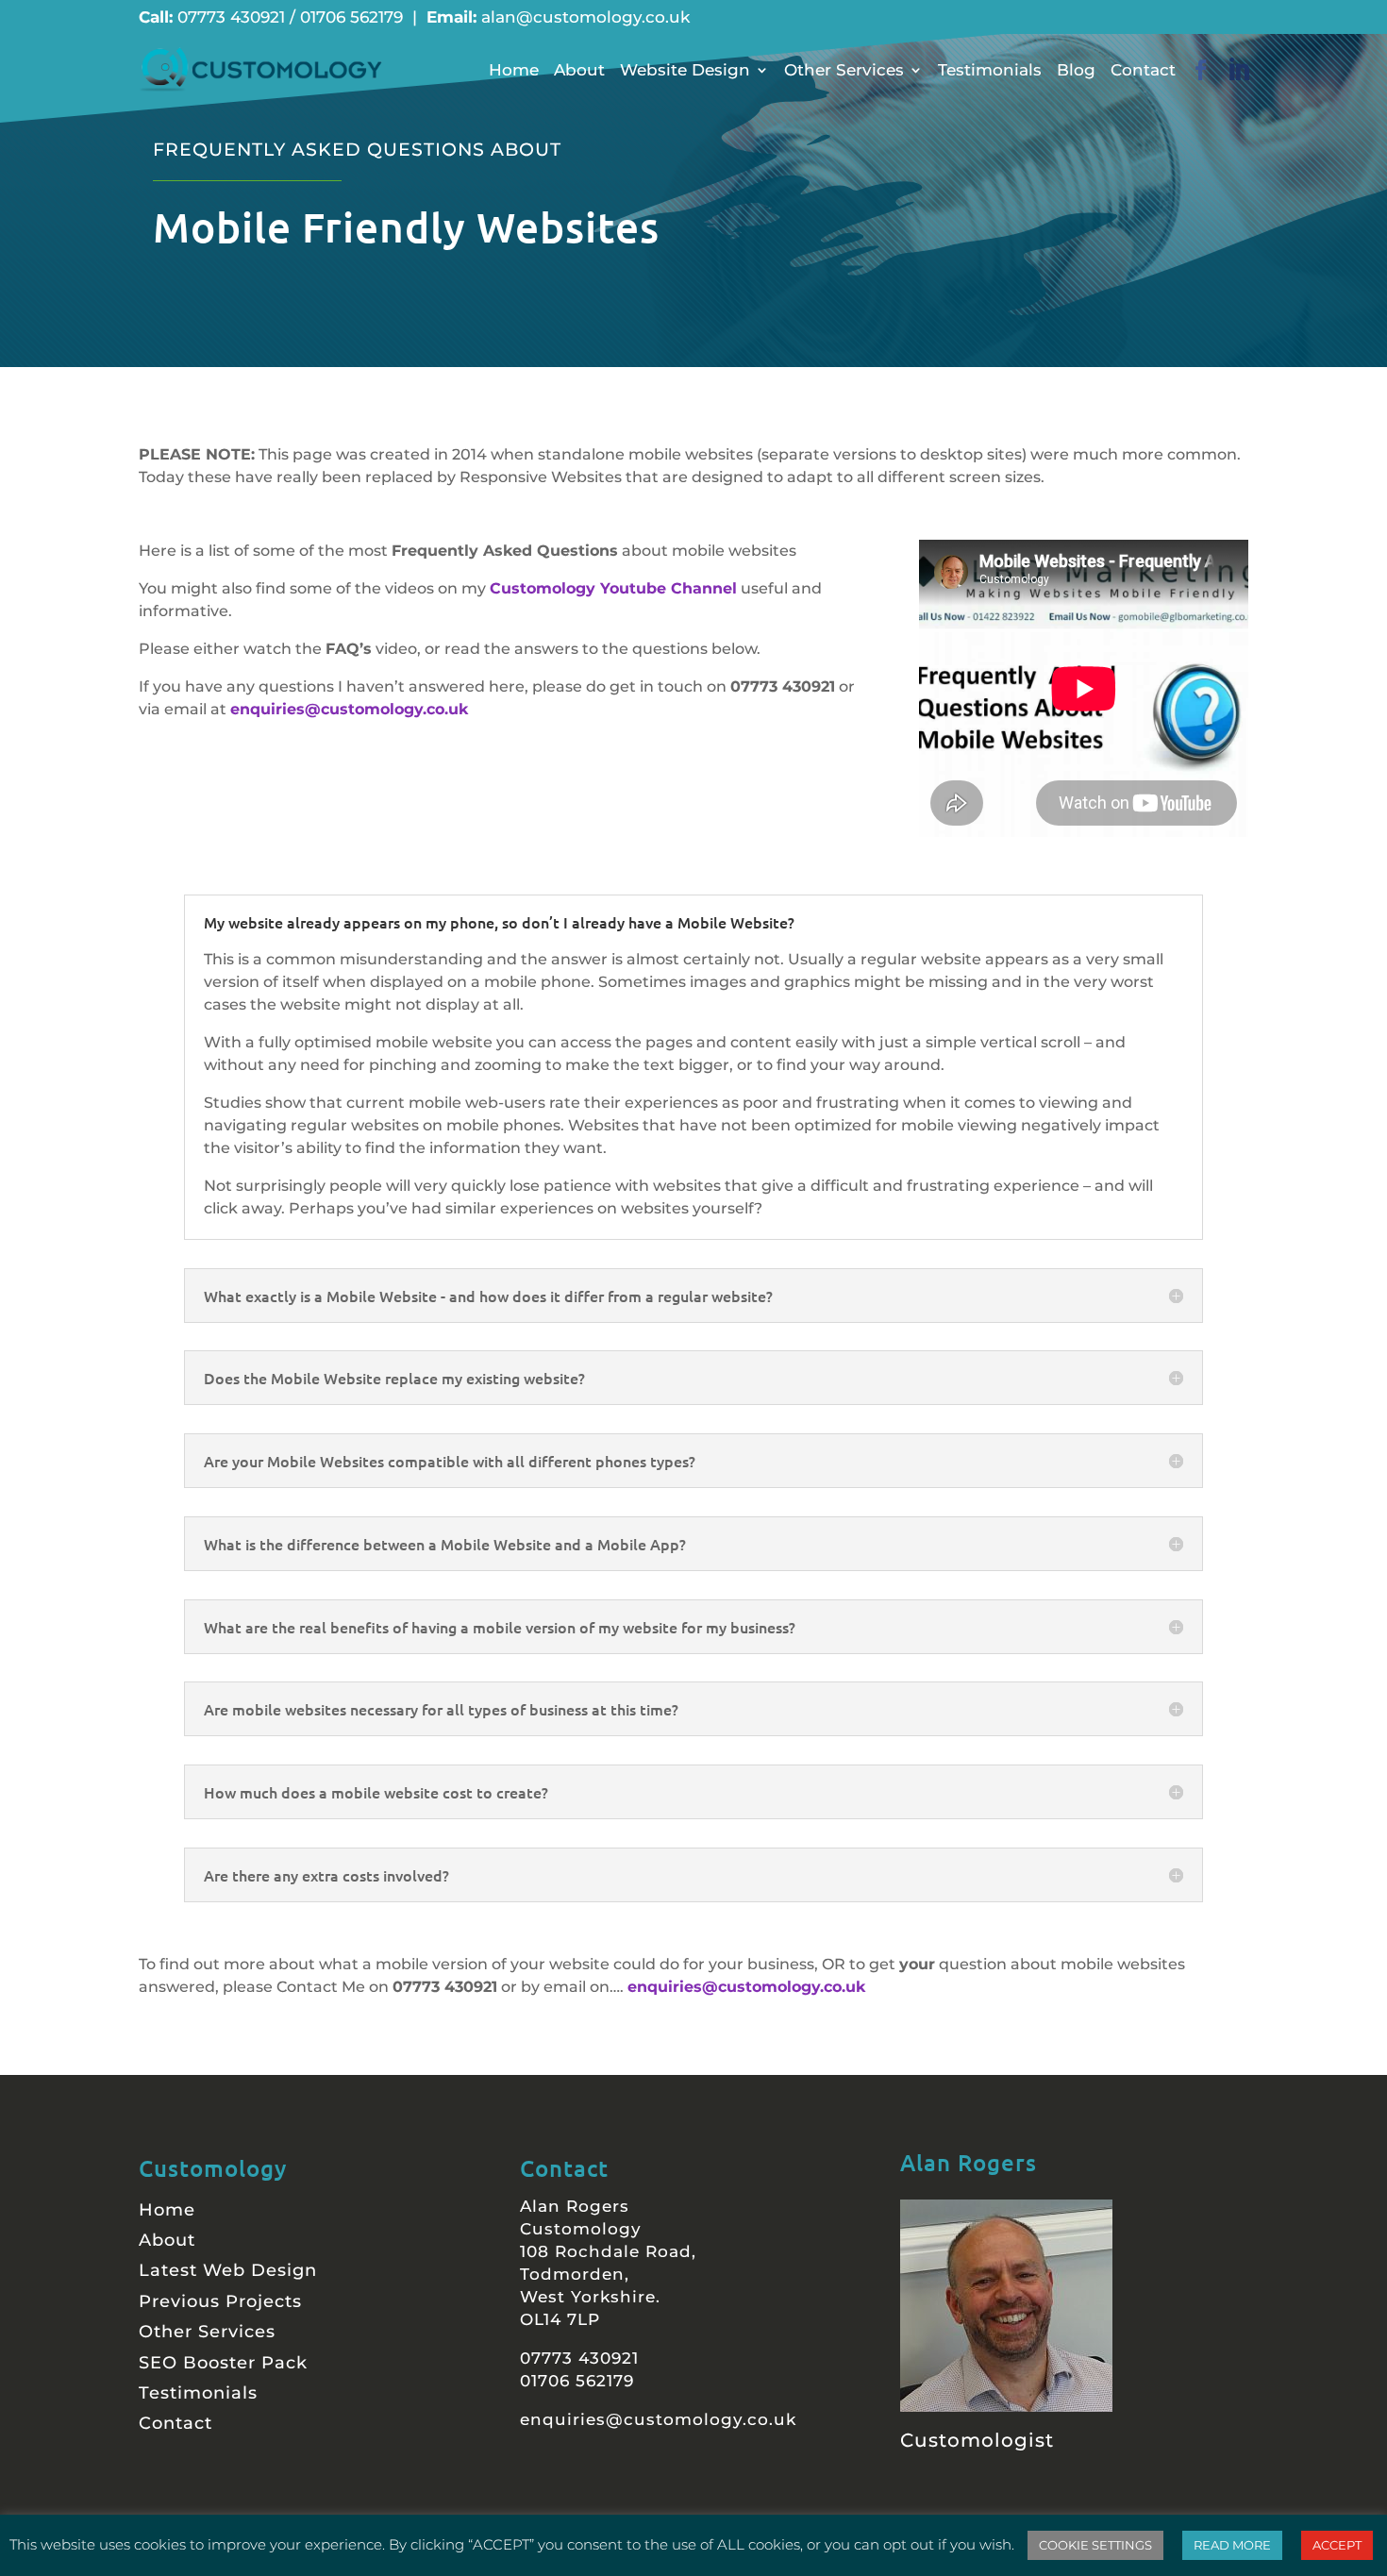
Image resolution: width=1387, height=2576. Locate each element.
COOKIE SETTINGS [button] (1095, 2545)
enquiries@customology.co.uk (349, 709)
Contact (1143, 70)
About (579, 70)
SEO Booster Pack (223, 2363)
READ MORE (1232, 2545)
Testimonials (990, 70)
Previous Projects (220, 2301)
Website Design (685, 70)
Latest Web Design (228, 2270)
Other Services (844, 70)
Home (514, 70)
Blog (1076, 70)
